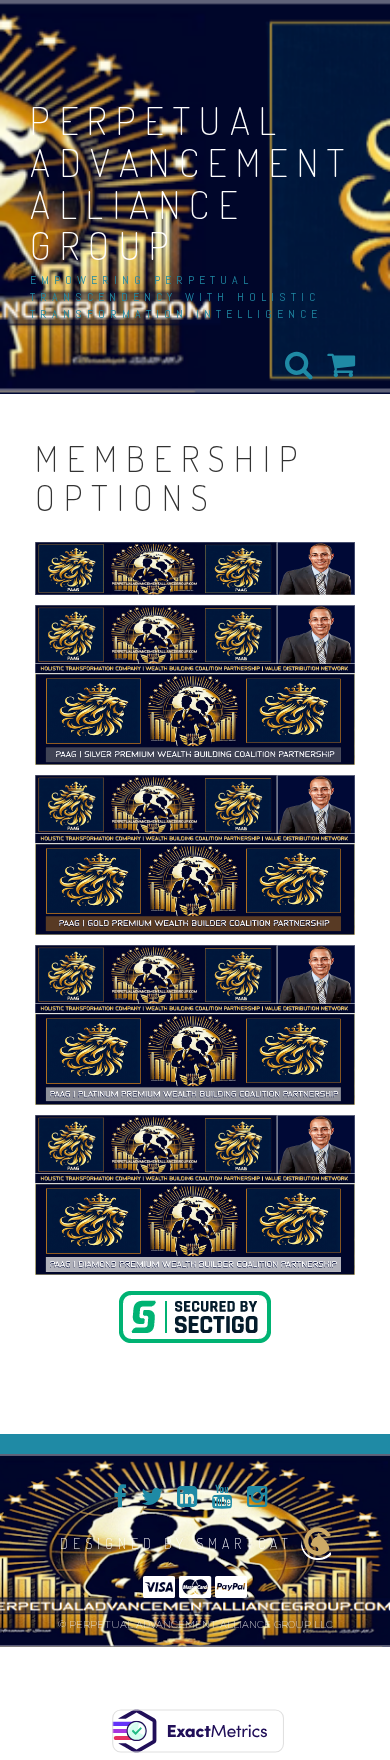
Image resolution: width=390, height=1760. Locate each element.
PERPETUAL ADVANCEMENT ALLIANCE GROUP (192, 182)
